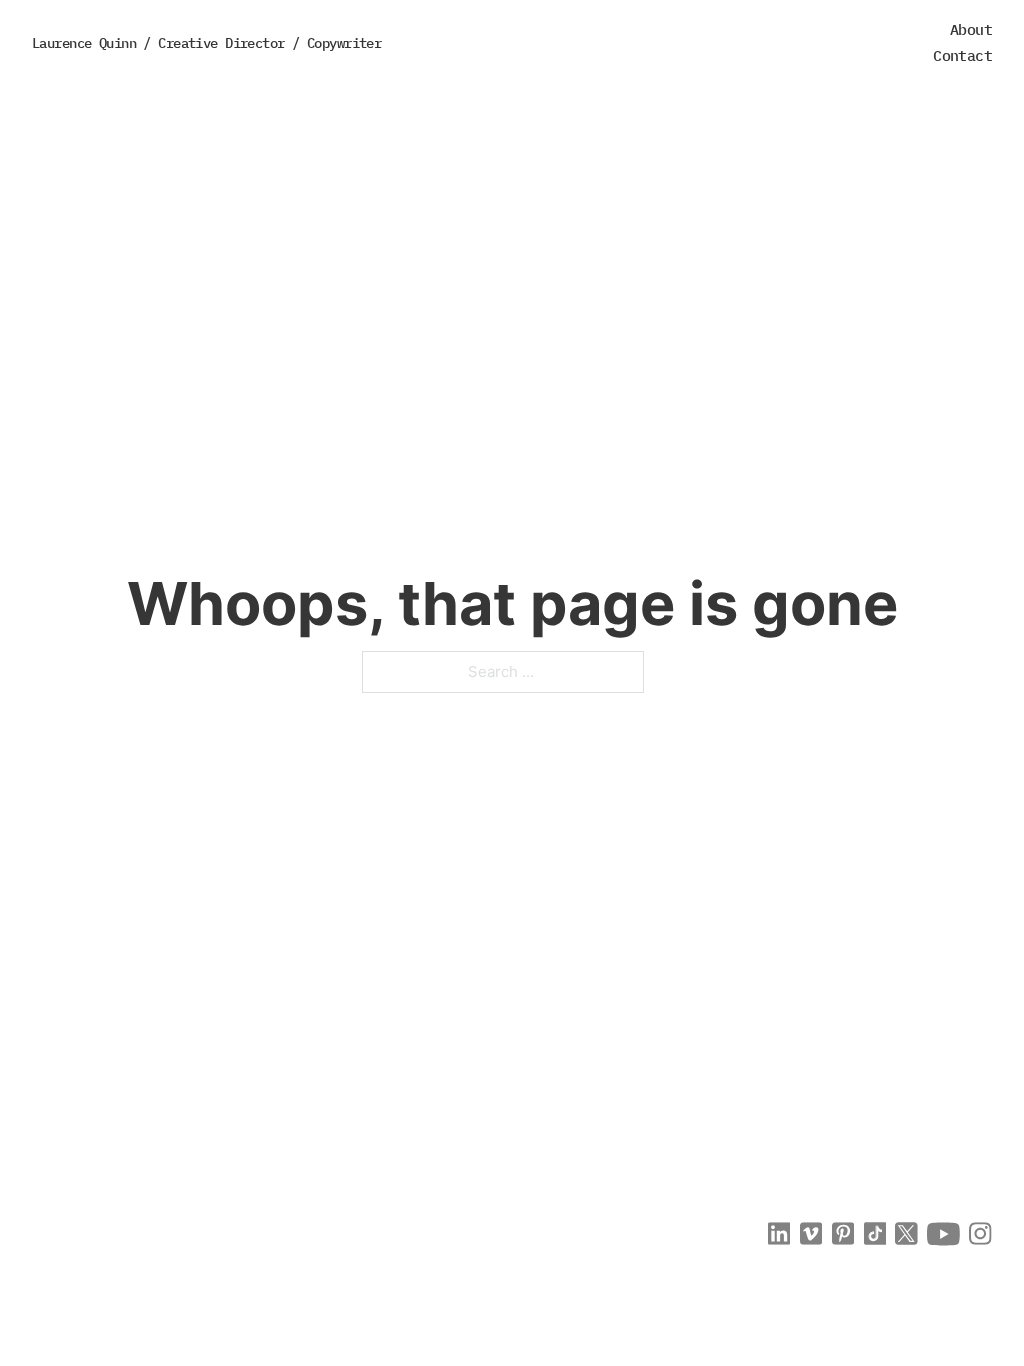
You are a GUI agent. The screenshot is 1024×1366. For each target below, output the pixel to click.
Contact (962, 55)
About (971, 29)
